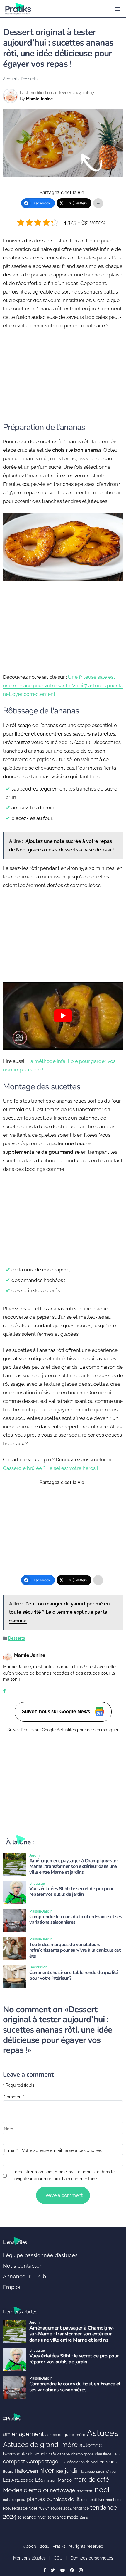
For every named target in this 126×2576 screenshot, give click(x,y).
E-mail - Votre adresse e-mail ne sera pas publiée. (53, 2150)
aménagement (23, 2434)
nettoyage (63, 2490)
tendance (81, 2508)
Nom (9, 2129)
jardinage (88, 2472)
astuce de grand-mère (65, 2435)
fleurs (8, 2471)
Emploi (12, 2287)
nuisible (9, 2500)
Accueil (10, 79)
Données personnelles (92, 2558)
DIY (63, 2462)
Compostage (42, 2461)
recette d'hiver (93, 2500)
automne (91, 2445)
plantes (36, 2499)
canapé (64, 2454)
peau (21, 2500)
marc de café (91, 2480)
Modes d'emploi (26, 2490)
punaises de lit (63, 2499)
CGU (58, 2558)
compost (14, 2461)
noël (102, 2490)
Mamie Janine (39, 99)
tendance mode (63, 2517)
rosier (44, 2508)
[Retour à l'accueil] (51, 9)
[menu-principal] (117, 9)
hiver (47, 2470)
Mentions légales (29, 2558)
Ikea (59, 2471)
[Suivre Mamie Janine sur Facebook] (4, 1692)
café (52, 2454)
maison (50, 2480)
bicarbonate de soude (25, 2454)
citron (117, 2454)
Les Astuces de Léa (23, 2480)
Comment (14, 2097)
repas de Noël (25, 2508)
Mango (65, 2480)
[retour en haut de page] (117, 2544)
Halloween (26, 2471)
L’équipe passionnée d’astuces (40, 2255)
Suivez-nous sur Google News (57, 1712)
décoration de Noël (83, 2462)
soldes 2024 (61, 2508)
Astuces (103, 2433)
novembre (85, 2491)
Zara (84, 2517)
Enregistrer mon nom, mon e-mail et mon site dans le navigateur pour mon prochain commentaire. (63, 2175)
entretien (108, 2462)
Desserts (29, 79)
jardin (72, 2471)
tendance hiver (32, 2517)
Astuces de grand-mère (40, 2444)
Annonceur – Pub (24, 2276)
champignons (82, 2454)
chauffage (103, 2454)
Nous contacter (22, 2266)
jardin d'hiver (106, 2471)
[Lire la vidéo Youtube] (63, 1016)
